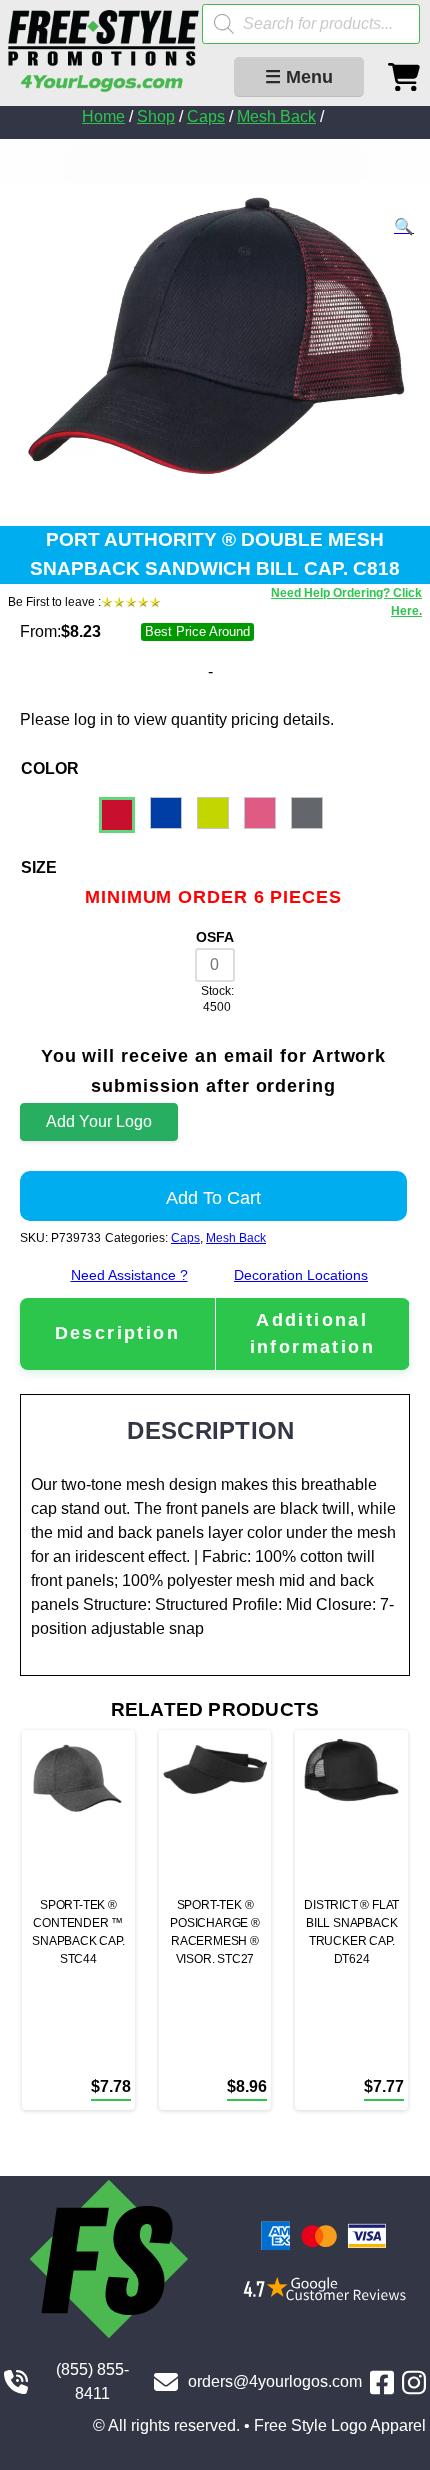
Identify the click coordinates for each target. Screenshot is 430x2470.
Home (103, 116)
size (39, 867)
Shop (156, 116)
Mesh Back (276, 116)
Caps (206, 116)
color (50, 768)
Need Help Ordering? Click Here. (346, 602)
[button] (404, 227)
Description (117, 1333)
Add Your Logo (99, 1121)
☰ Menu (299, 77)
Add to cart (213, 1198)
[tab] (117, 1333)
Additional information (312, 1333)
